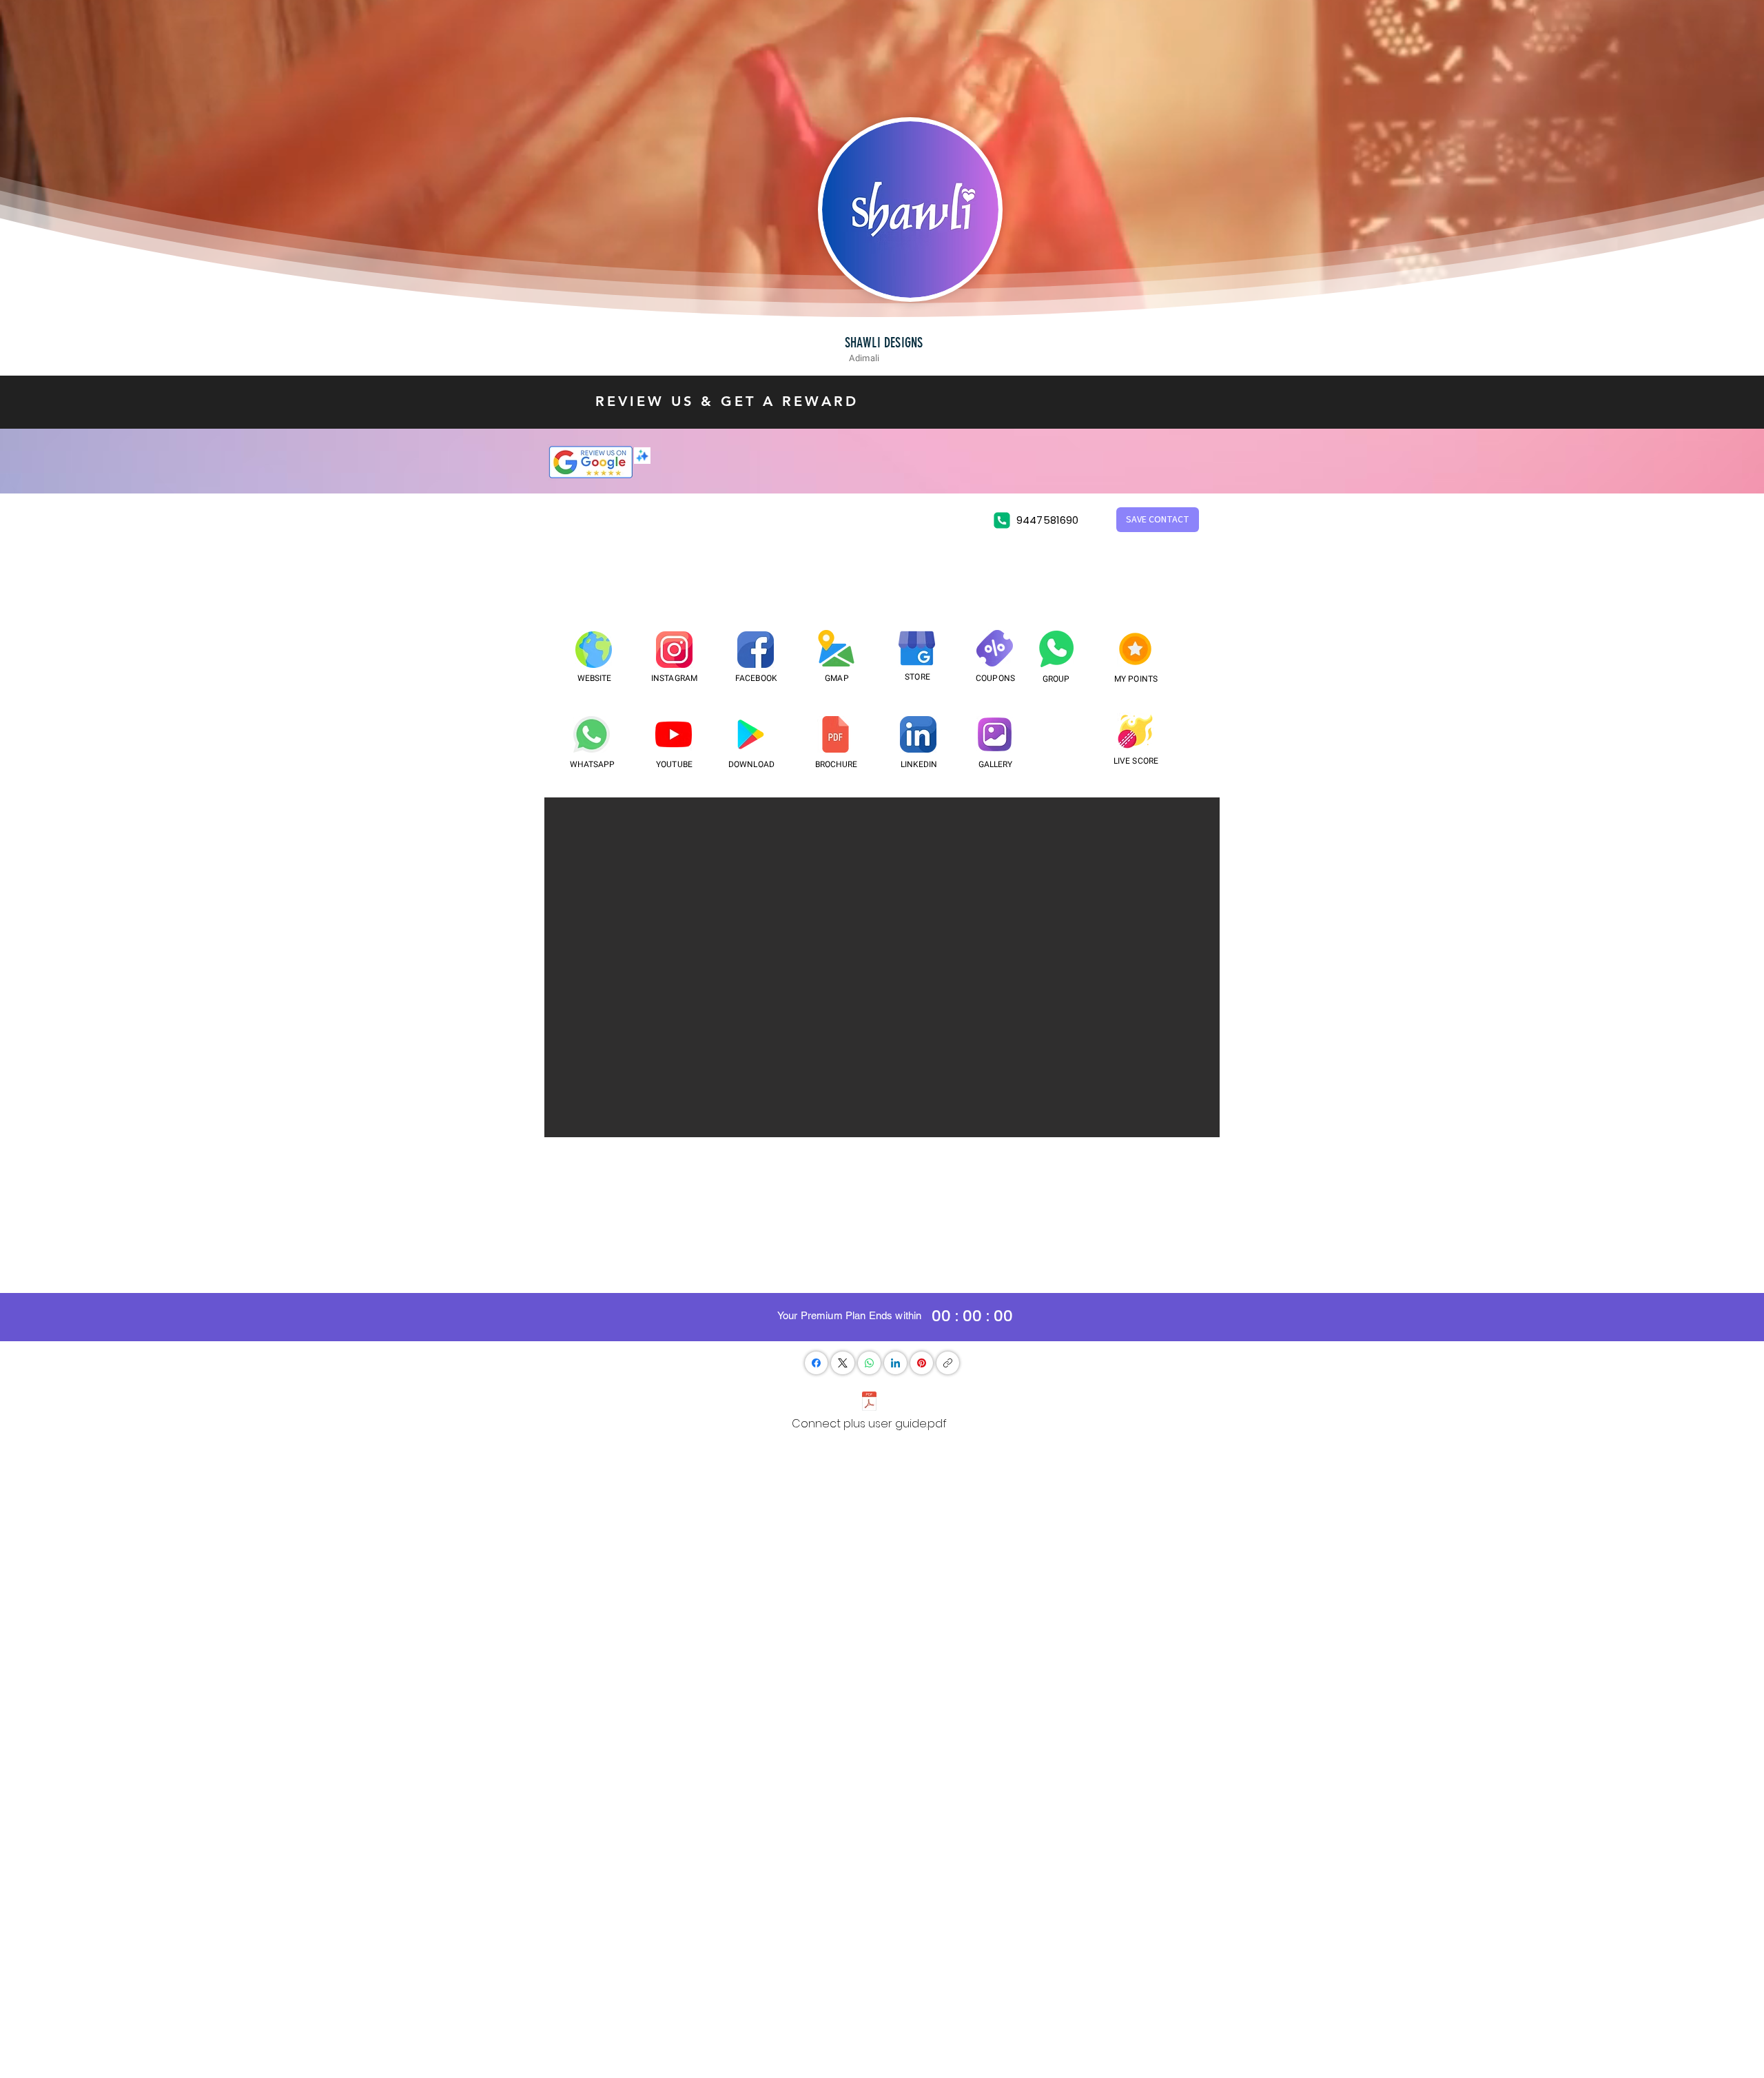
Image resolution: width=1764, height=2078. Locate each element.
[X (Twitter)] (843, 1363)
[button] (1158, 520)
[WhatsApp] (869, 1363)
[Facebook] (816, 1363)
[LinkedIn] (895, 1363)
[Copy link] (948, 1363)
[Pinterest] (922, 1363)
